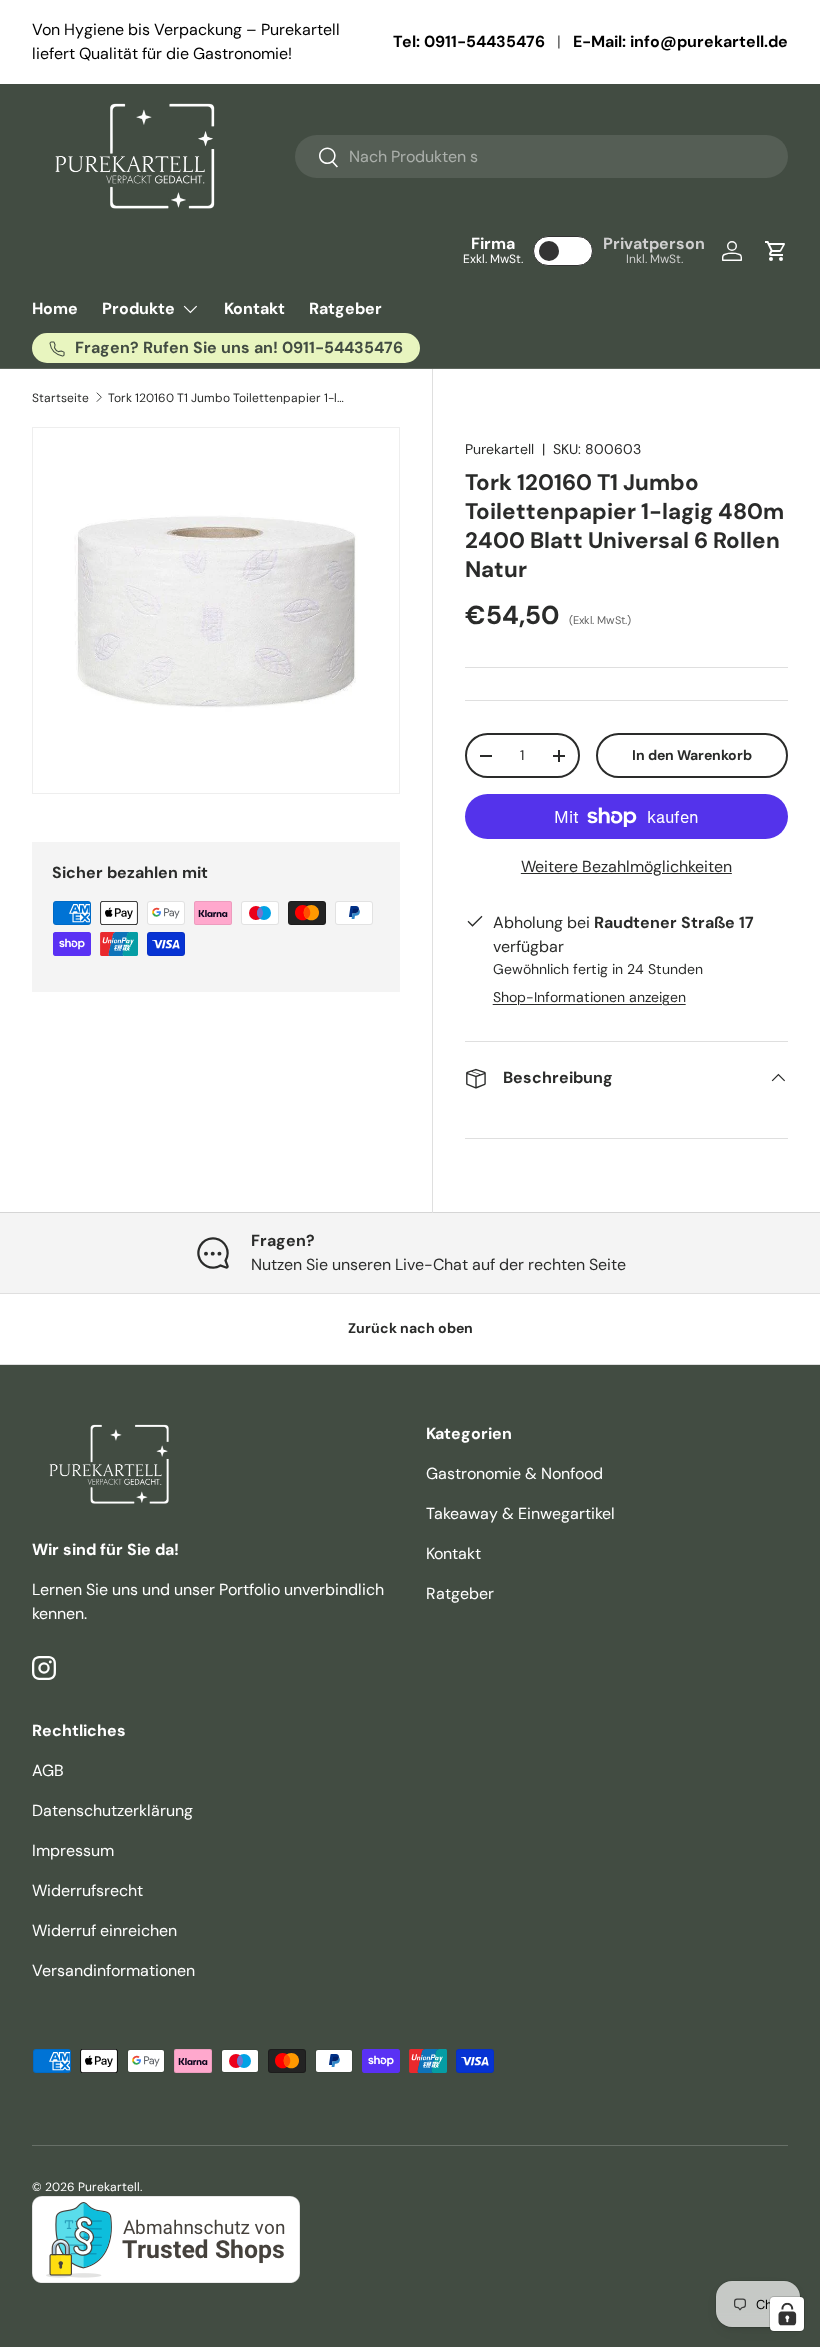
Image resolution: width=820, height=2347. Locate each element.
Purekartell (499, 449)
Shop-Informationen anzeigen (589, 997)
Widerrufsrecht (87, 1890)
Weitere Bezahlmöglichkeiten (626, 866)
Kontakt (254, 308)
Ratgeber (345, 308)
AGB (48, 1770)
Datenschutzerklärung (112, 1810)
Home (55, 308)
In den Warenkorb (692, 755)
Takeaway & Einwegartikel (520, 1513)
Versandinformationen (113, 1970)
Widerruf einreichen (104, 1930)
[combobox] (541, 156)
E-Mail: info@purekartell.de (680, 41)
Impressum (73, 1850)
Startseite (60, 398)
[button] (776, 251)
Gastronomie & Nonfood (514, 1473)
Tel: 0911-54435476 (469, 41)
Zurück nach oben (410, 1328)
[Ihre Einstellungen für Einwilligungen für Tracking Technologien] (787, 2314)
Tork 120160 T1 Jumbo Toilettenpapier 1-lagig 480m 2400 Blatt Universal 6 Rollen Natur (228, 398)
